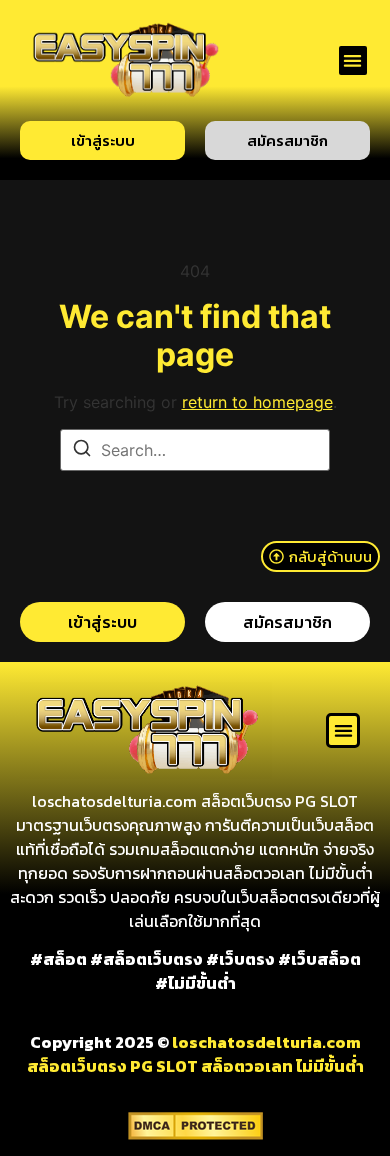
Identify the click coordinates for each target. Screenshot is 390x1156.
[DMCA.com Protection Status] (195, 1134)
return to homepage (257, 402)
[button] (353, 60)
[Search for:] (195, 450)
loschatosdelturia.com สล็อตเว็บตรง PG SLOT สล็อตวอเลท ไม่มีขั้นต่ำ (195, 1054)
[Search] (82, 451)
